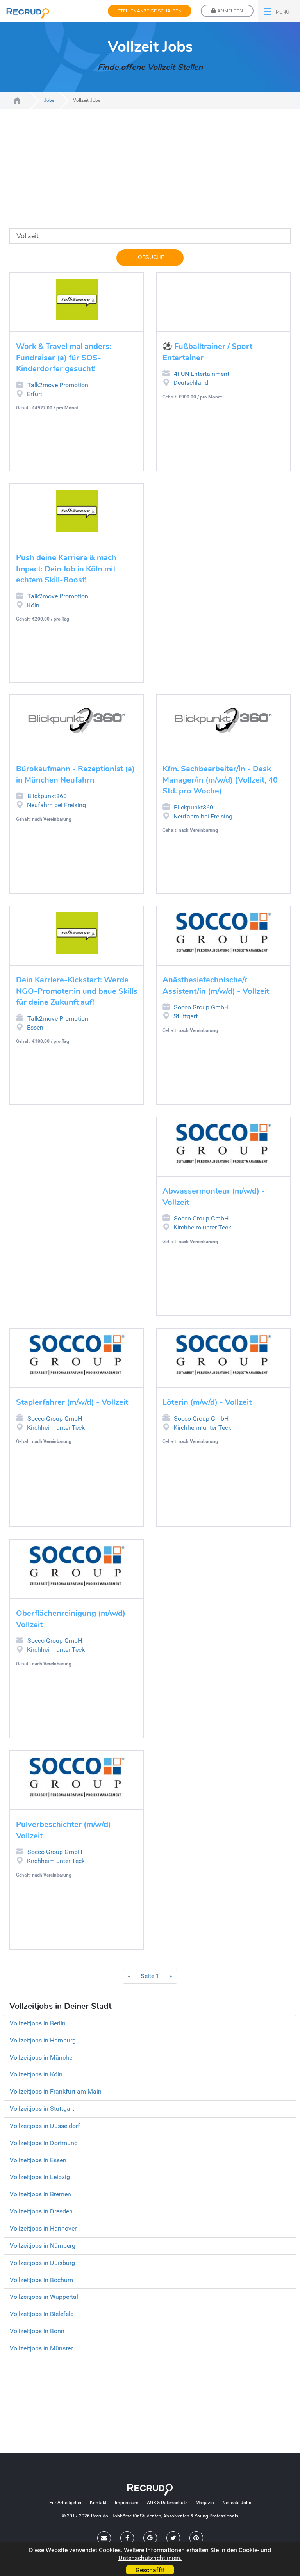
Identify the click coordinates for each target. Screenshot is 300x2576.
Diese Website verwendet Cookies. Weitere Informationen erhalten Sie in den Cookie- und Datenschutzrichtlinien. (150, 2554)
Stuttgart (186, 1016)
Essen (35, 1027)
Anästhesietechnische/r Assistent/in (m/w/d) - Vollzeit (216, 986)
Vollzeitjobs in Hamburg (43, 2040)
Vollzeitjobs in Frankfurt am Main (56, 2091)
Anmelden (229, 11)
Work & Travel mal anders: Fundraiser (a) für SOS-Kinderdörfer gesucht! (64, 358)
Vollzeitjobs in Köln (36, 2074)
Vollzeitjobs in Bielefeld (42, 2314)
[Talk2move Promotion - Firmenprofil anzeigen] (77, 300)
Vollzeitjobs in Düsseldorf (45, 2126)
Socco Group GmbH (201, 1007)
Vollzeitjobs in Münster (41, 2348)
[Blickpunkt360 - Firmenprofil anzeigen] (77, 722)
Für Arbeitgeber (65, 2503)
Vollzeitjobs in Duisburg (42, 2263)
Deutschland (191, 383)
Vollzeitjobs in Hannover (43, 2228)
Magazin (205, 2503)
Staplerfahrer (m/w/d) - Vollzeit (72, 1402)
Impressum (127, 2503)
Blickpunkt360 (47, 796)
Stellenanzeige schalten (150, 11)
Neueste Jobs (237, 2503)
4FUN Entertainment (202, 374)
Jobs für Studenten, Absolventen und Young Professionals (17, 101)
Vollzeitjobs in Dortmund (44, 2143)
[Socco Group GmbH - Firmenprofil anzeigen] (223, 933)
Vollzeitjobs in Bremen (40, 2194)
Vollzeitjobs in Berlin (38, 2023)
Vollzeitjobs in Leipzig (40, 2177)
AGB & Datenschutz (167, 2503)
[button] (279, 11)
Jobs (49, 100)
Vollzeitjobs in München (43, 2057)
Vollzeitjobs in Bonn (37, 2331)
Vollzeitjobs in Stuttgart (42, 2109)
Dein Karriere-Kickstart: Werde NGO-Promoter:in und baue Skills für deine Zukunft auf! (77, 991)
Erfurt (35, 394)
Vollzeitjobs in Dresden (41, 2211)
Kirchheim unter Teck (202, 1227)
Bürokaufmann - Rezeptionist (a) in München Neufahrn (75, 774)
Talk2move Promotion (58, 385)
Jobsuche (150, 257)
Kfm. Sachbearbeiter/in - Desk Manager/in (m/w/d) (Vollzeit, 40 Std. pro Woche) (220, 780)
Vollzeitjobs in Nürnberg (43, 2246)
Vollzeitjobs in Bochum (41, 2280)
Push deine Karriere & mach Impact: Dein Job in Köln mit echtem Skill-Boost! (66, 569)
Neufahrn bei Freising (56, 805)
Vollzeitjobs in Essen (38, 2160)
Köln (33, 605)
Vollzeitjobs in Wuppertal (44, 2297)
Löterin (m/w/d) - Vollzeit (207, 1402)
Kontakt (98, 2503)
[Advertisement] (150, 173)
